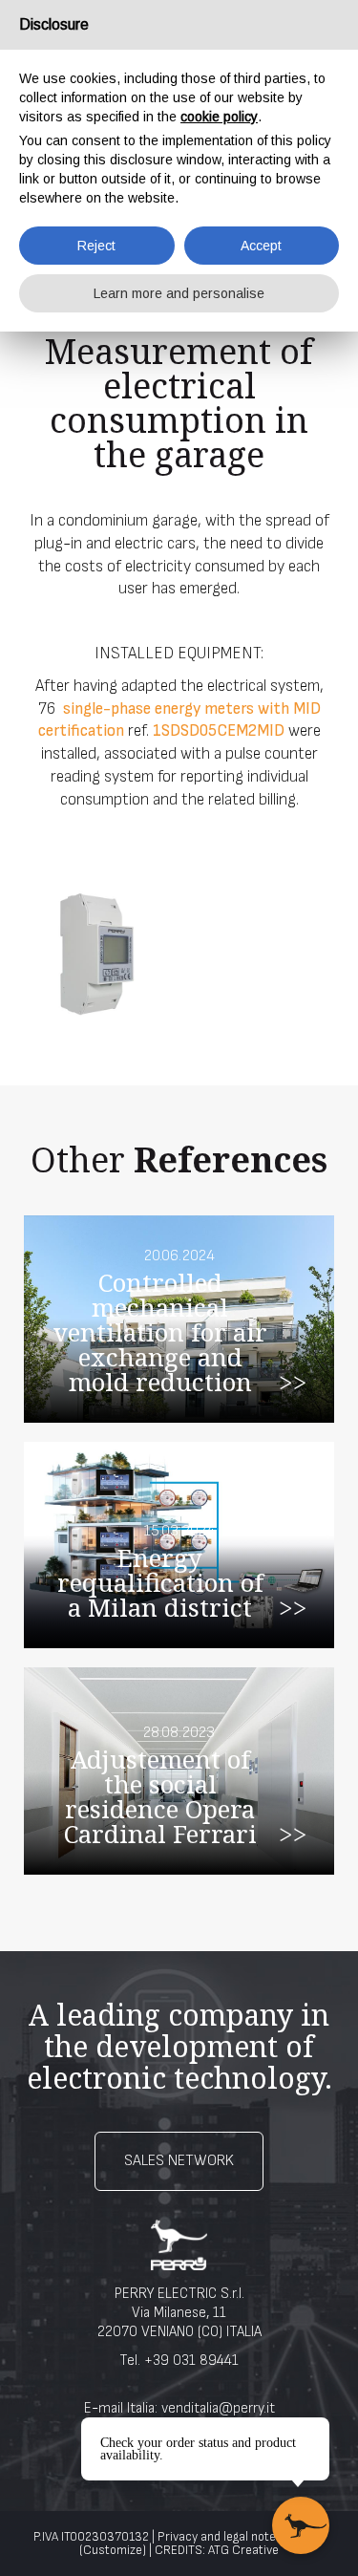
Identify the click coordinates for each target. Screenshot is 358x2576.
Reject (96, 246)
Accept (261, 246)
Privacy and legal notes (220, 2537)
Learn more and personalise (179, 293)
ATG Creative (243, 2550)
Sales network (179, 2161)
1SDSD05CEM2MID (219, 731)
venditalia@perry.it (218, 2408)
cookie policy (219, 117)
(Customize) (113, 2550)
